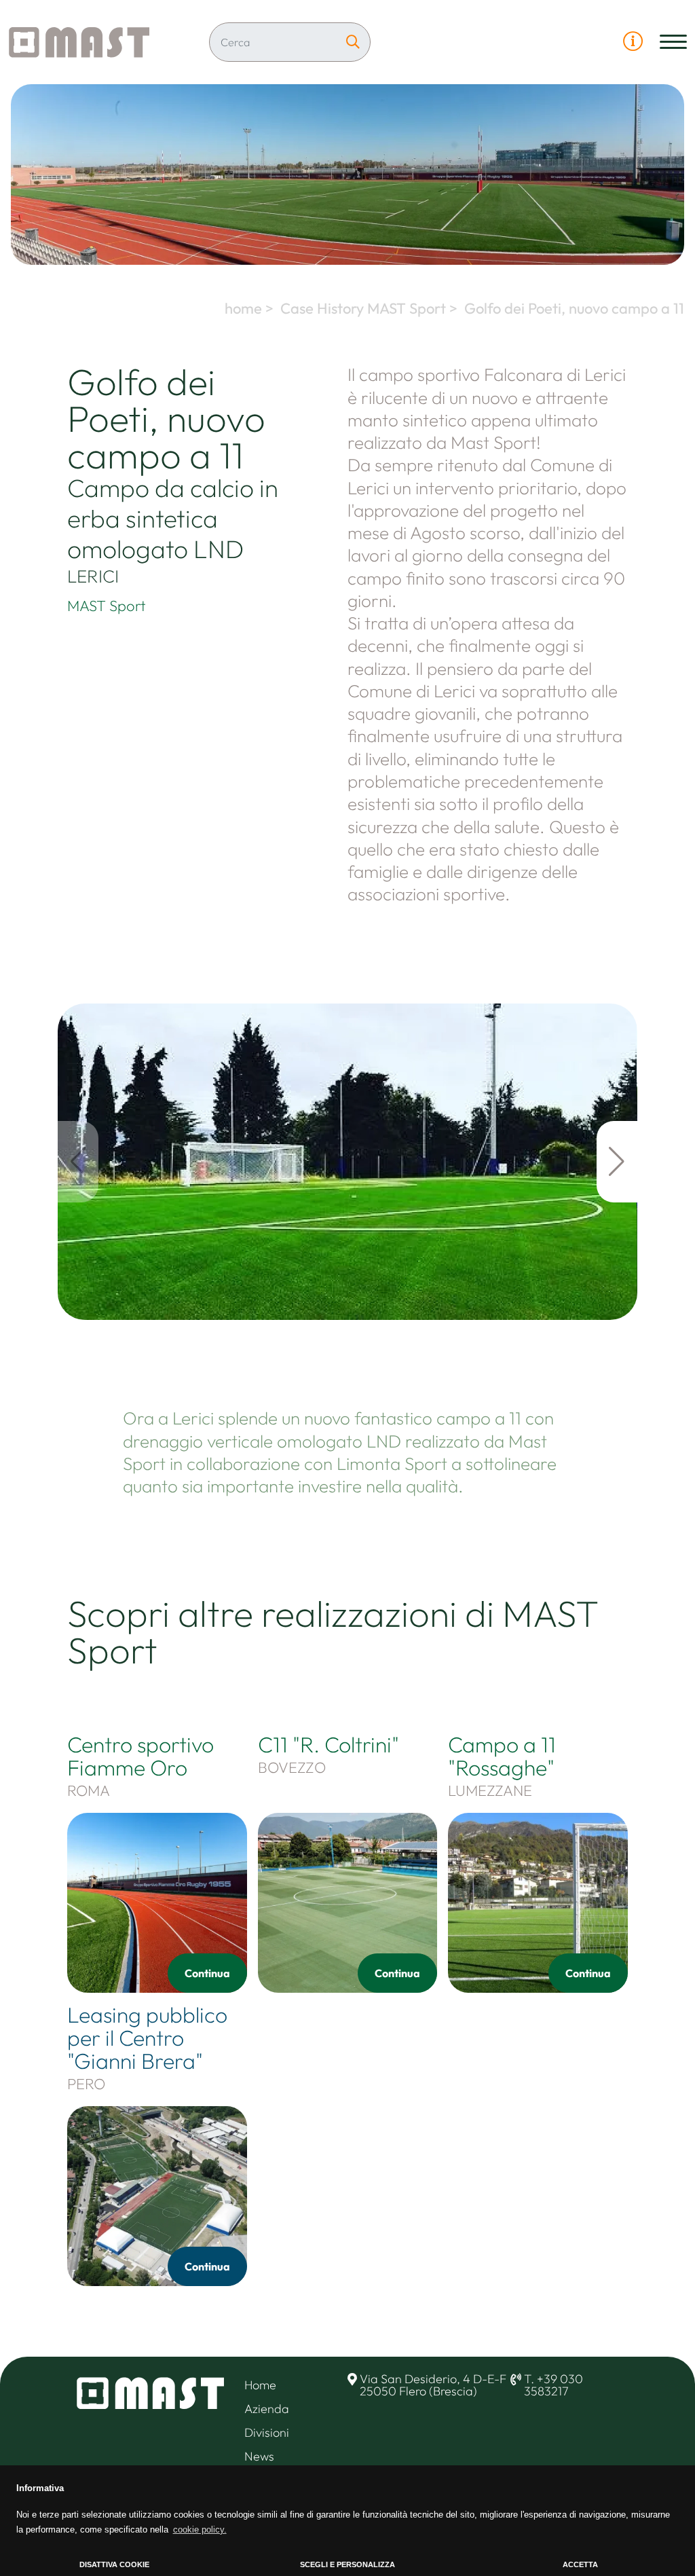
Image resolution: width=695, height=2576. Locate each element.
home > (251, 308)
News (259, 2456)
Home (260, 2385)
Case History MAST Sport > (371, 308)
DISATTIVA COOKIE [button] (114, 2564)
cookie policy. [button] (200, 2529)
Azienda (267, 2409)
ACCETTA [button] (580, 2564)
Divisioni (267, 2432)
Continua (207, 1973)
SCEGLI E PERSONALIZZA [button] (347, 2564)
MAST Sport (107, 606)
